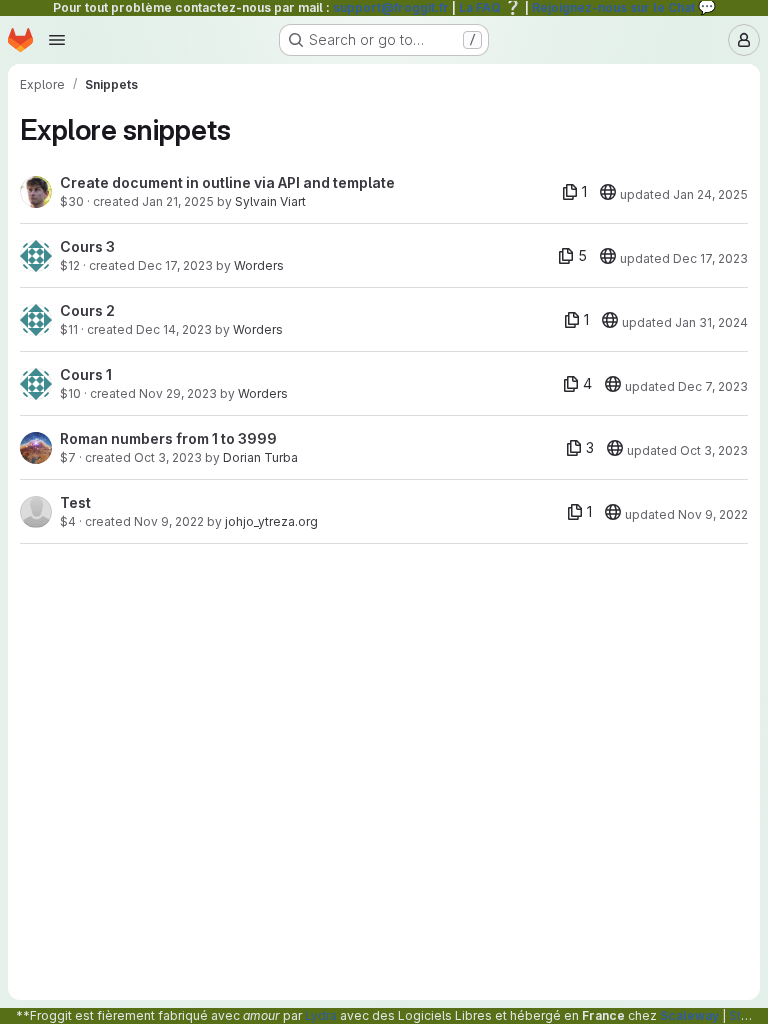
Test (75, 502)
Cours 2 (87, 310)
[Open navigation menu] (57, 40)
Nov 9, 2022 (169, 521)
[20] (608, 192)
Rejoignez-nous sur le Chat (624, 7)
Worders (259, 265)
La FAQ (490, 7)
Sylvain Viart (270, 201)
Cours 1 (86, 374)
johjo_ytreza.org (271, 521)
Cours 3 (87, 246)
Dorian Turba (260, 457)
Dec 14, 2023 (174, 329)
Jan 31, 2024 (711, 322)
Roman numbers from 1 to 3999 (168, 438)
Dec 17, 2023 (175, 265)
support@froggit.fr (391, 7)
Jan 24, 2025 (710, 194)
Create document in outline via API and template (227, 182)
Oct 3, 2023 (168, 457)
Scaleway (689, 1015)
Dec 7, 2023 (713, 386)
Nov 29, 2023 (178, 393)
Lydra (321, 1015)
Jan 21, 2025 (178, 201)
